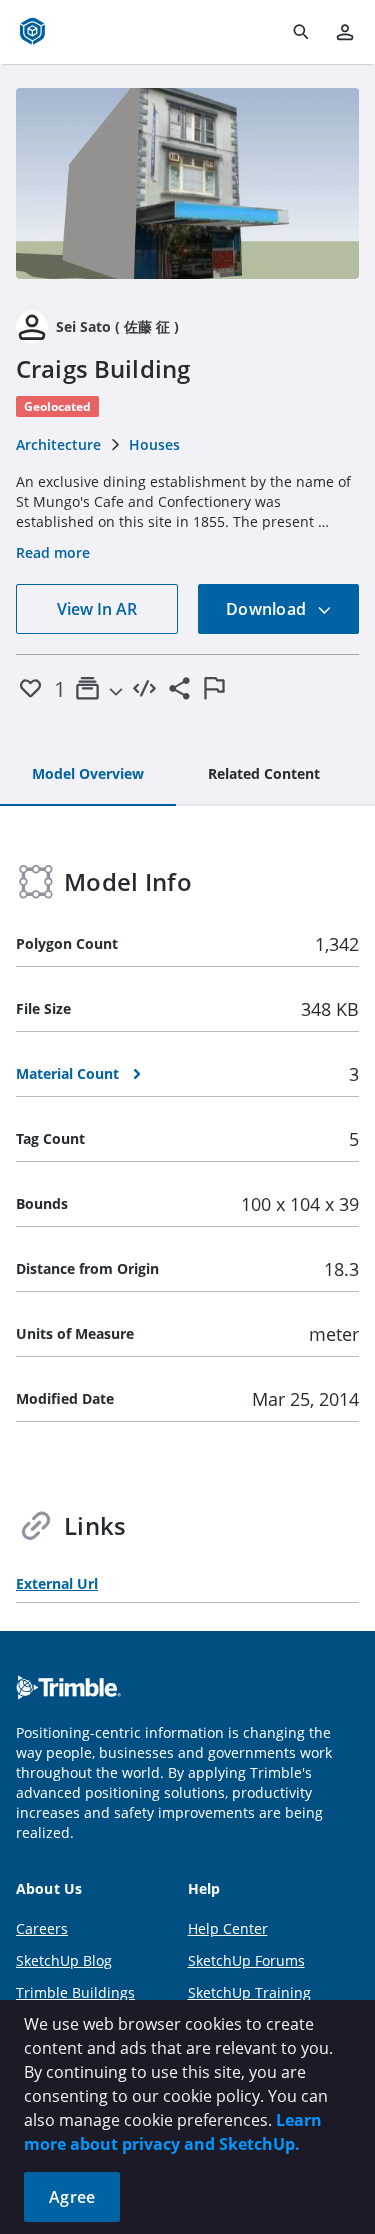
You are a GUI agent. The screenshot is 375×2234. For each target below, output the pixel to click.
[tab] (88, 775)
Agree (72, 2197)
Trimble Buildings (75, 1992)
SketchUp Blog (64, 1960)
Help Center (228, 1928)
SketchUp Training (249, 1992)
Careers (42, 1928)
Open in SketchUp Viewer (188, 183)
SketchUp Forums (246, 1960)
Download (268, 609)
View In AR (97, 609)
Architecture (58, 444)
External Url (57, 1583)
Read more (53, 552)
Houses (154, 444)
